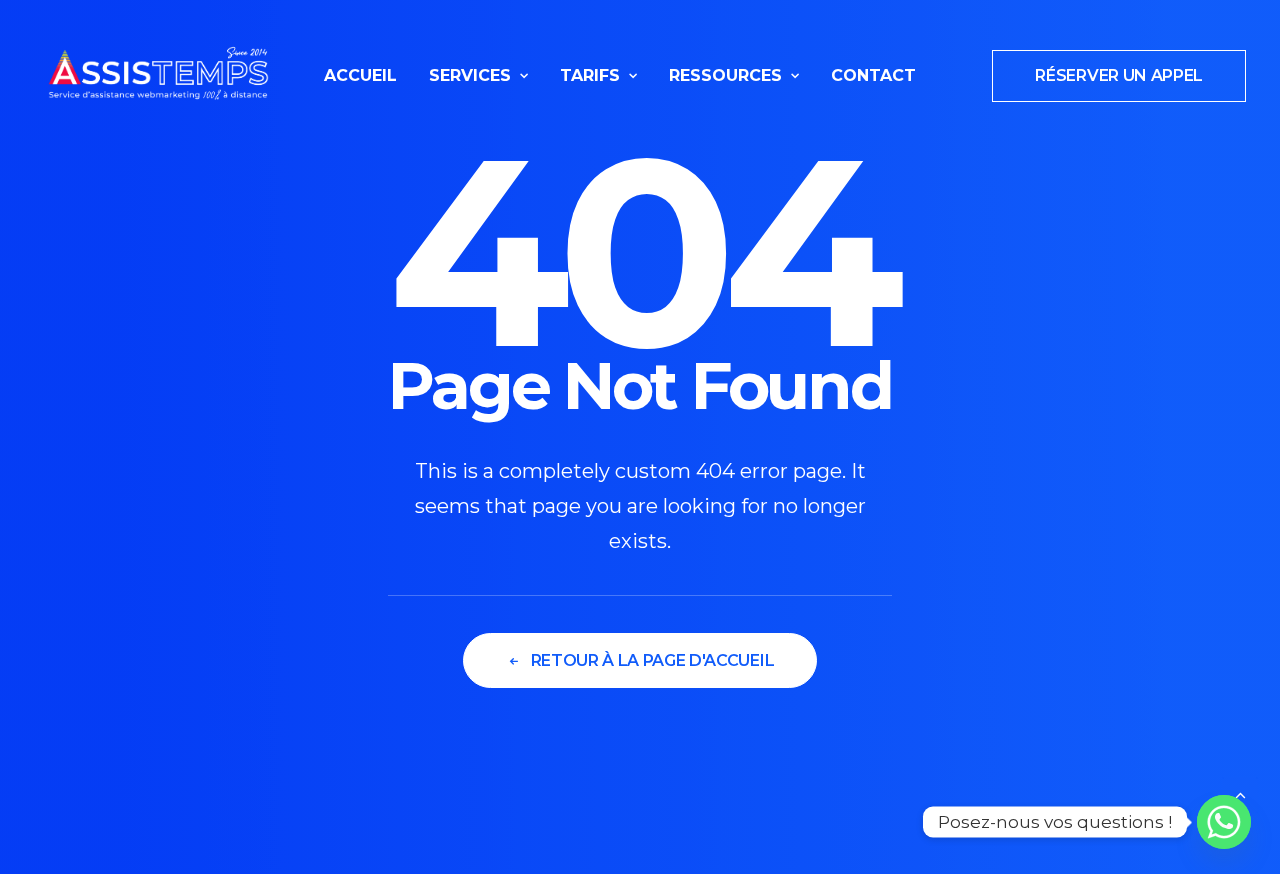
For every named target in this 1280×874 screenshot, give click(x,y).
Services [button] (470, 75)
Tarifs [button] (590, 75)
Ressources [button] (725, 75)
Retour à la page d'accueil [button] (653, 660)
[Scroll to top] (1240, 793)
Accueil (360, 75)
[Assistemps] (158, 76)
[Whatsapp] (1224, 822)
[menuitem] (360, 76)
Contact (873, 75)
